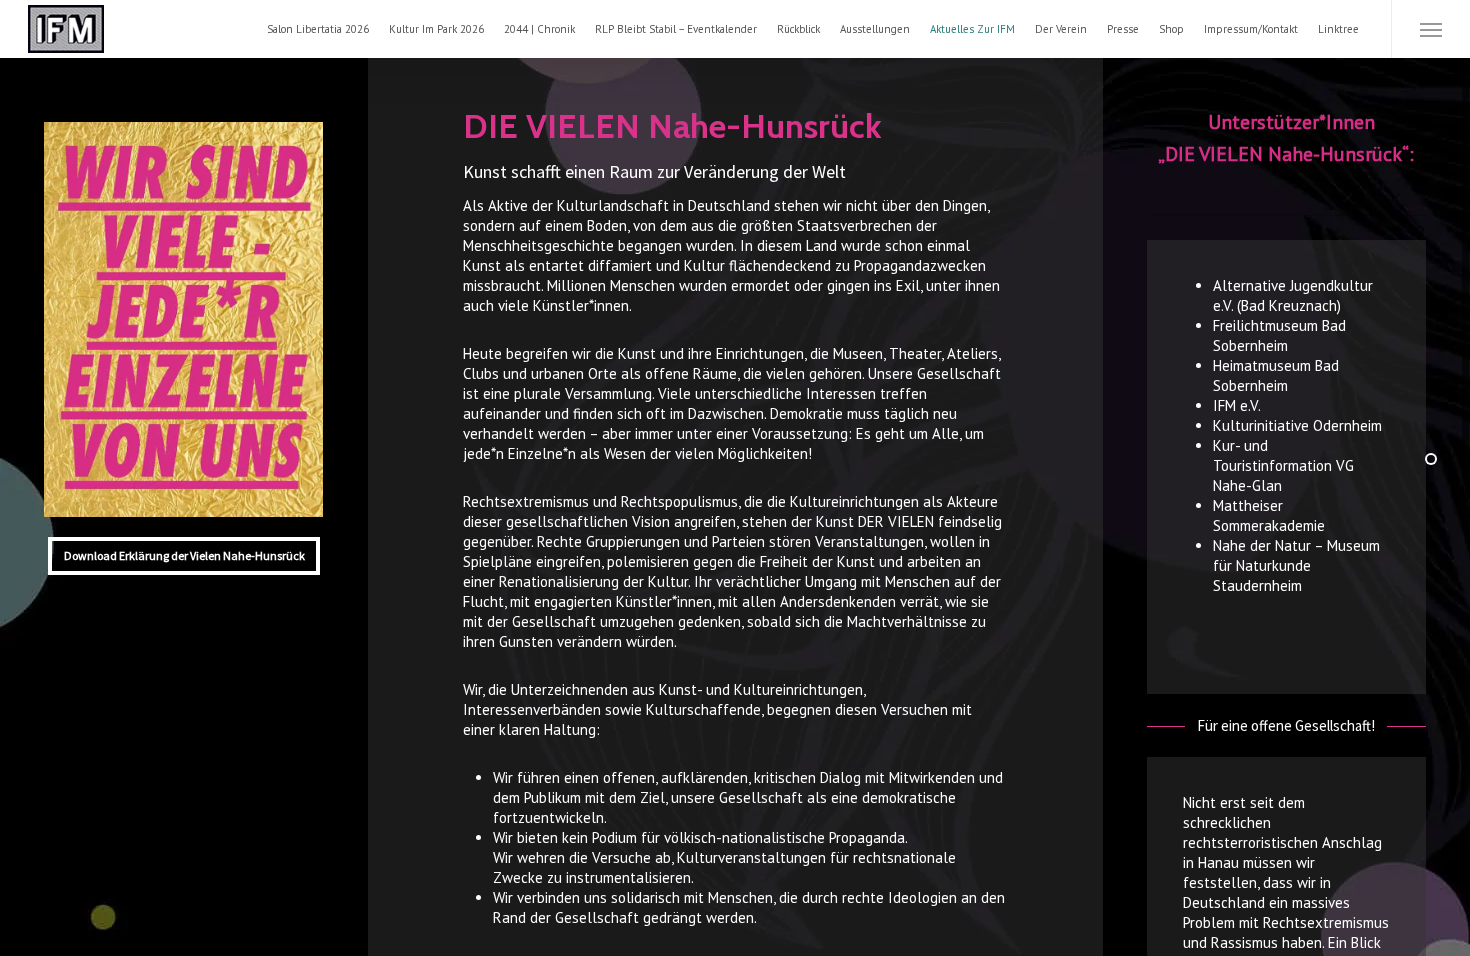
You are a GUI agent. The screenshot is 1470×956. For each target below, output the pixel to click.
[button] (1430, 29)
